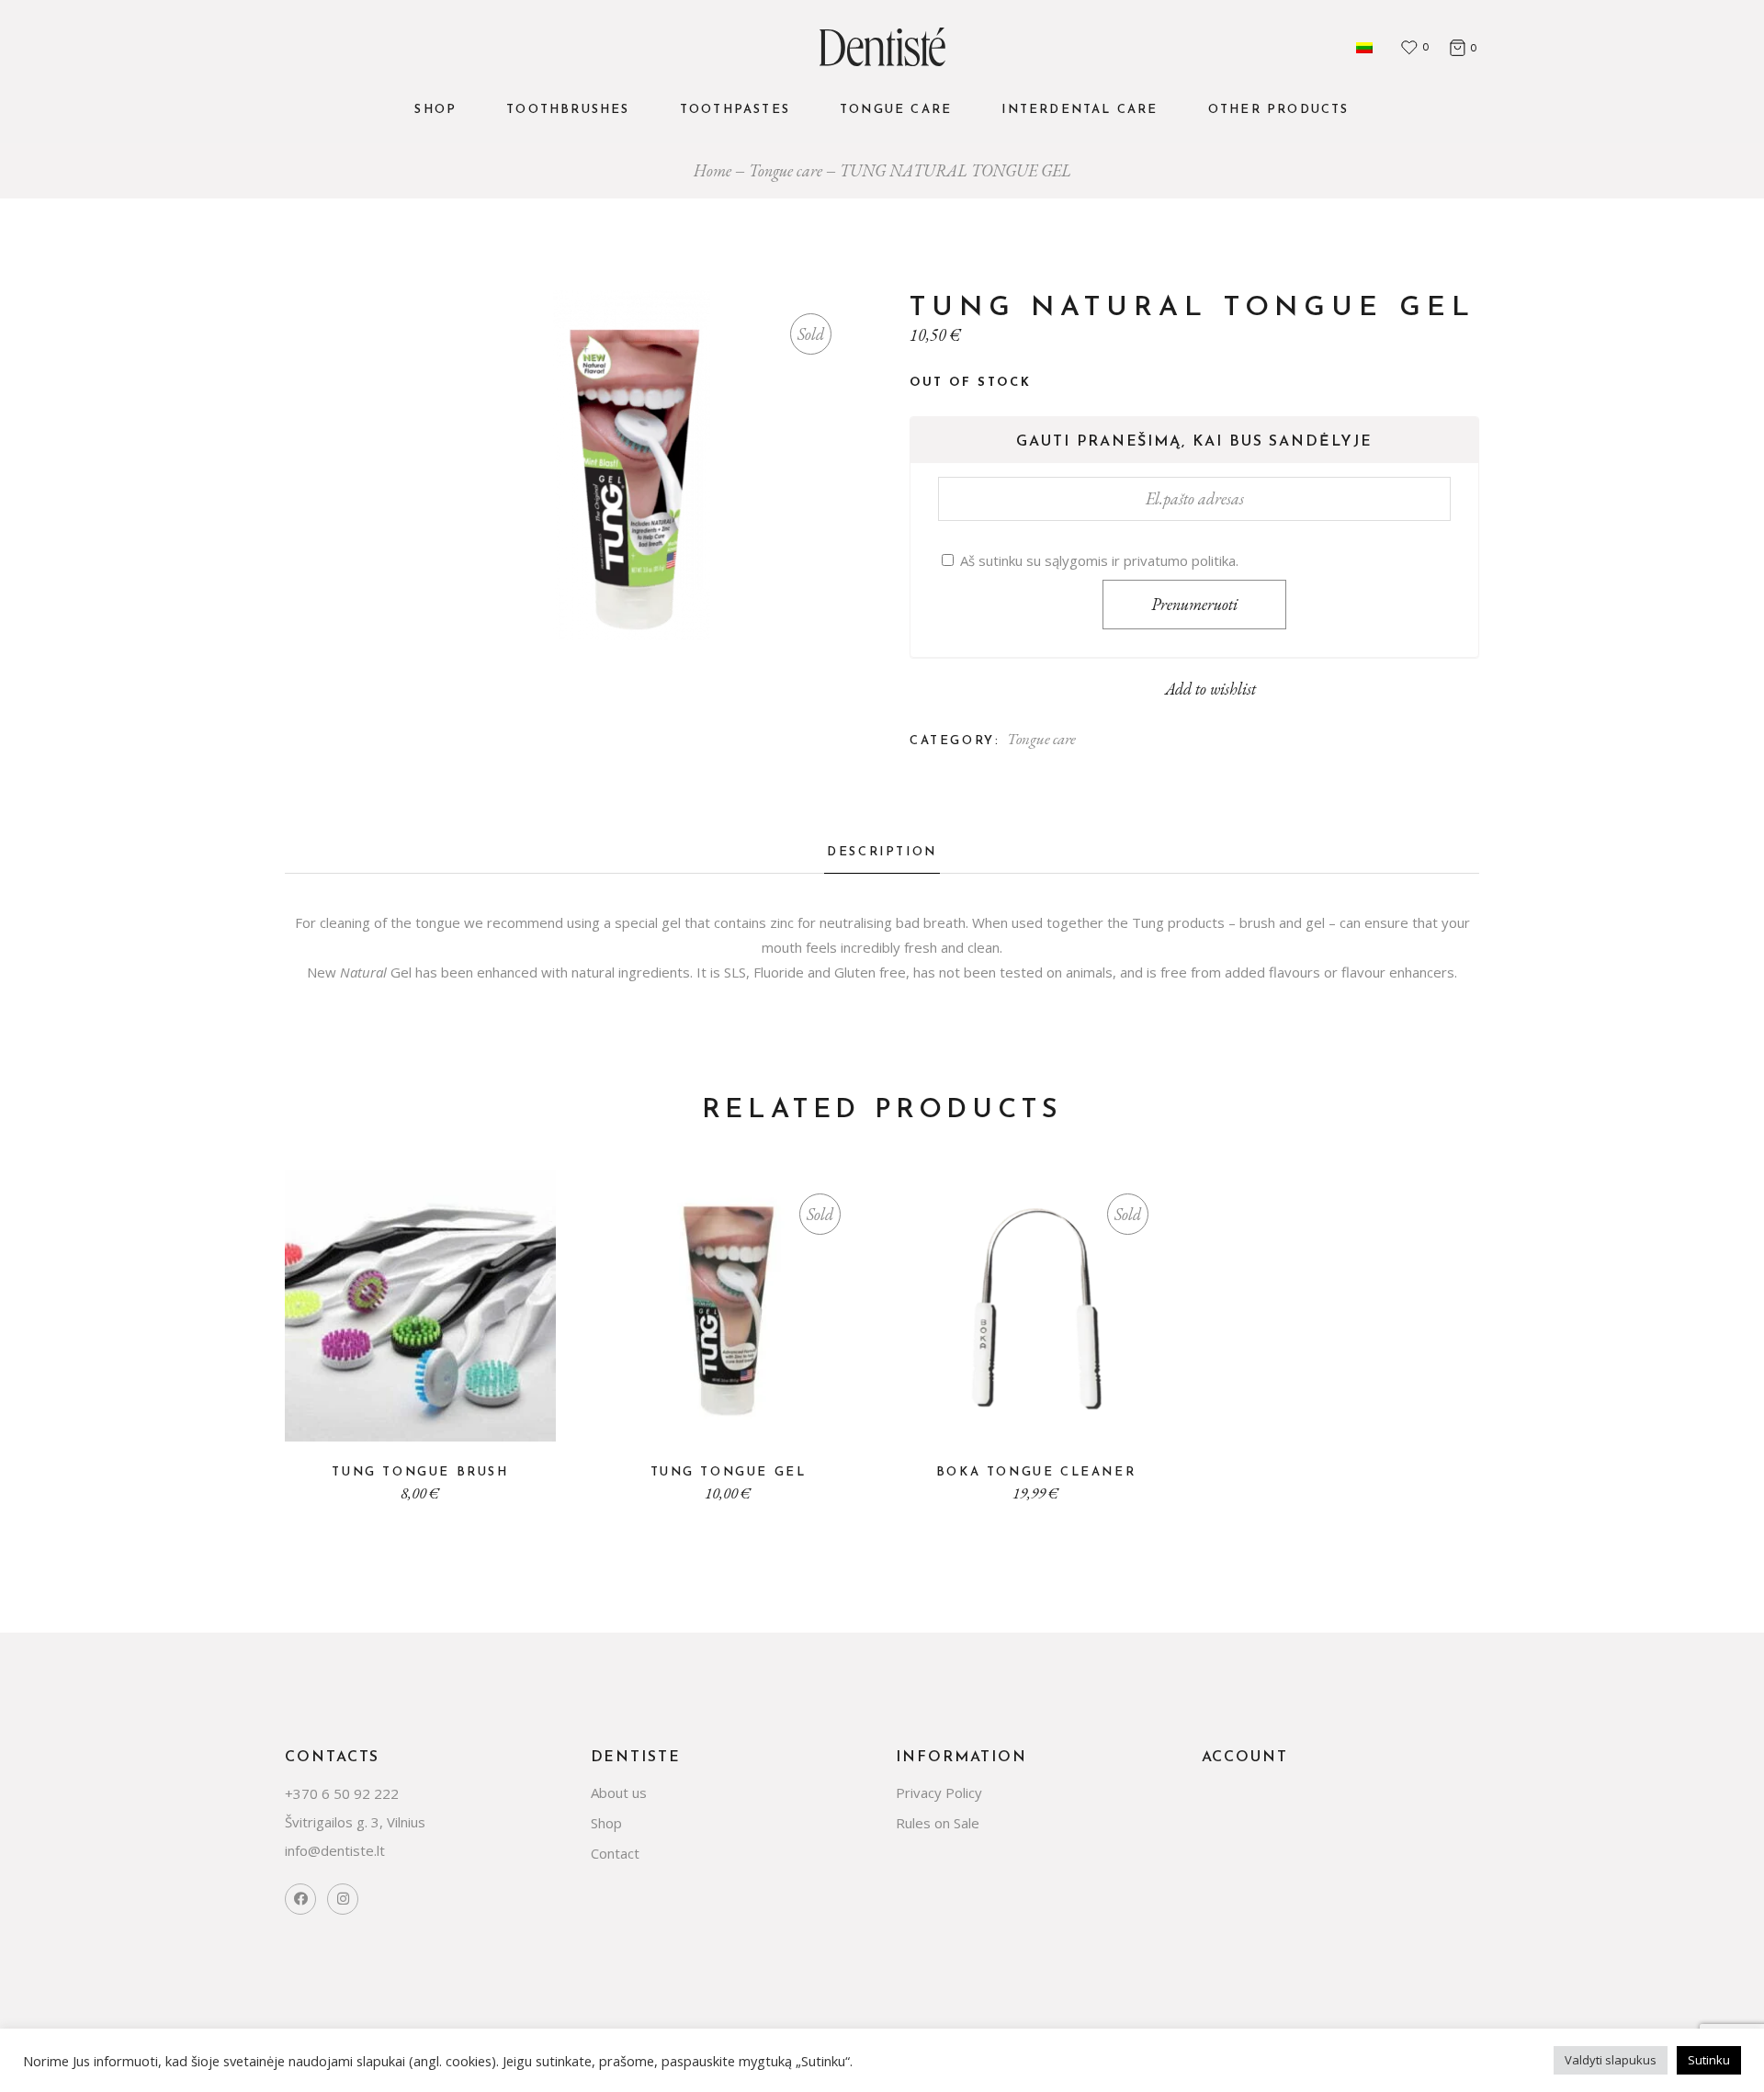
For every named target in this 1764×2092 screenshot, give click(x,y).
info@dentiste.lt (335, 1850)
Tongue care (1041, 739)
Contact (615, 1853)
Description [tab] (882, 852)
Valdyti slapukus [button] (1611, 2060)
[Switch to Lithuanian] (1364, 47)
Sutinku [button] (1709, 2060)
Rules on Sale (938, 1823)
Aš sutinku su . (1097, 560)
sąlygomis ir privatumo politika (1140, 560)
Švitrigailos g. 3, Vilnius (355, 1822)
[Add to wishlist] (406, 1420)
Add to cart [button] (435, 1415)
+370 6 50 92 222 (342, 1793)
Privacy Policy (939, 1792)
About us (619, 1792)
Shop (606, 1823)
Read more (743, 1415)
